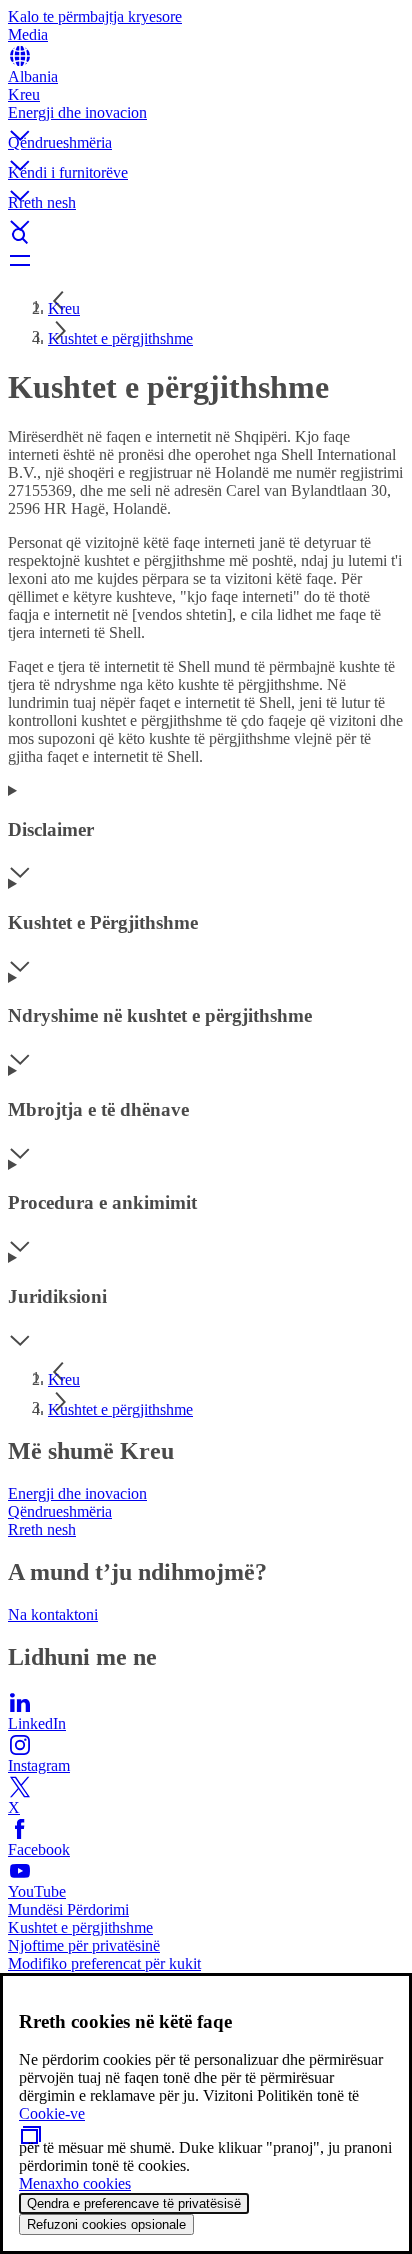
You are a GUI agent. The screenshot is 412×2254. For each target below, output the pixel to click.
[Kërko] (206, 236)
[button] (206, 119)
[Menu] (206, 260)
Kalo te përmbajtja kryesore (95, 16)
